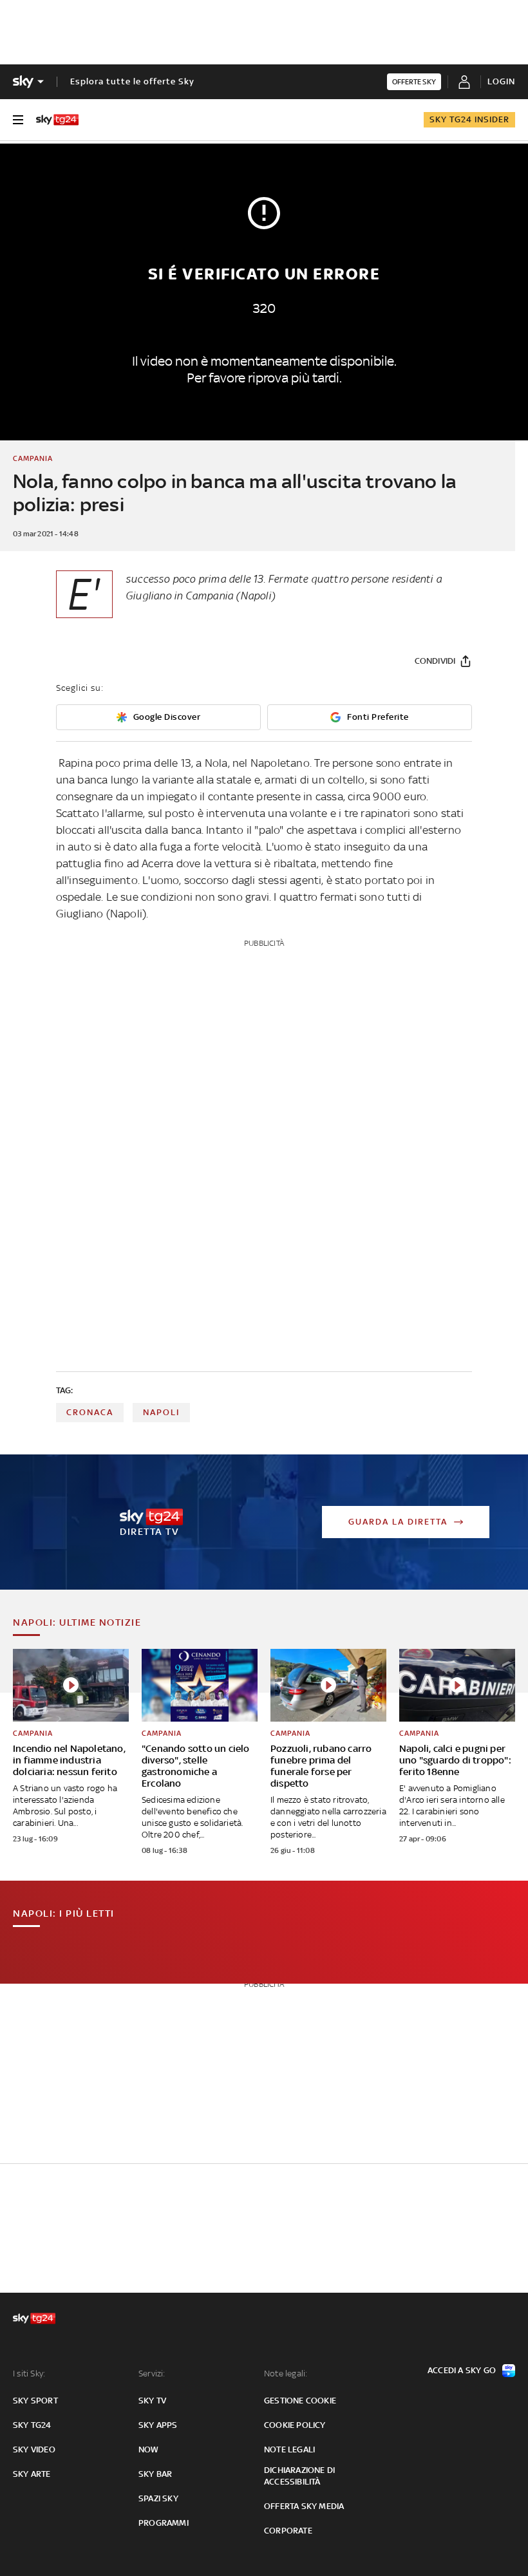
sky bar (155, 2474)
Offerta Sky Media (304, 2506)
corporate (288, 2531)
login (501, 81)
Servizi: (152, 2374)
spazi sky (158, 2498)
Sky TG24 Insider (469, 119)
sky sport (35, 2401)
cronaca (90, 1412)
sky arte (32, 2474)
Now (149, 2449)
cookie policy (295, 2425)
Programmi (164, 2523)
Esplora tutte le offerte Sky (132, 81)
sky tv (152, 2401)
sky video (34, 2449)
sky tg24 (32, 2425)
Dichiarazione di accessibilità (299, 2476)
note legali (289, 2449)
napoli (161, 1412)
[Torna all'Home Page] (57, 120)
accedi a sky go (462, 2370)
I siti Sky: (29, 2374)
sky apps (158, 2425)
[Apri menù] (18, 120)
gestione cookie (300, 2401)
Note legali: (286, 2374)
